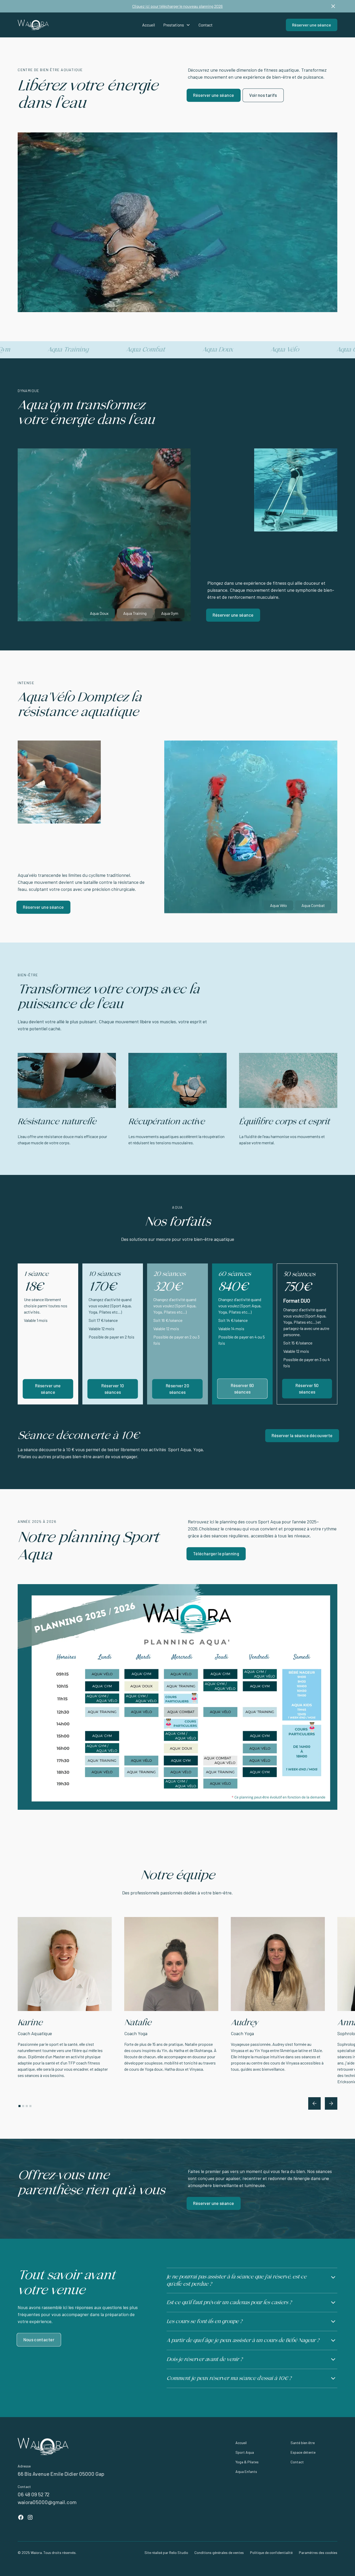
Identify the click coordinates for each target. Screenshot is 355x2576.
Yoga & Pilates (247, 2462)
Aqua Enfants (246, 2471)
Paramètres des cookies (318, 2553)
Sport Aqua (245, 2452)
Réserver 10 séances (113, 1389)
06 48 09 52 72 (34, 2494)
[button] (177, 25)
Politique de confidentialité (271, 2553)
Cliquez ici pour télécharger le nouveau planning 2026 (177, 6)
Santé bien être (303, 2443)
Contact (206, 25)
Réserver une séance (312, 25)
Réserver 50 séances (307, 1388)
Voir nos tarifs (263, 95)
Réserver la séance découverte (302, 1435)
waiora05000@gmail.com (47, 2502)
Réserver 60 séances (242, 1388)
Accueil (149, 25)
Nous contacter (39, 2340)
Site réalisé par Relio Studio (166, 2553)
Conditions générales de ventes (219, 2553)
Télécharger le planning (216, 1553)
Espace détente (303, 2452)
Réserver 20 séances (177, 1389)
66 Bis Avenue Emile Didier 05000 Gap (61, 2474)
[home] (51, 25)
